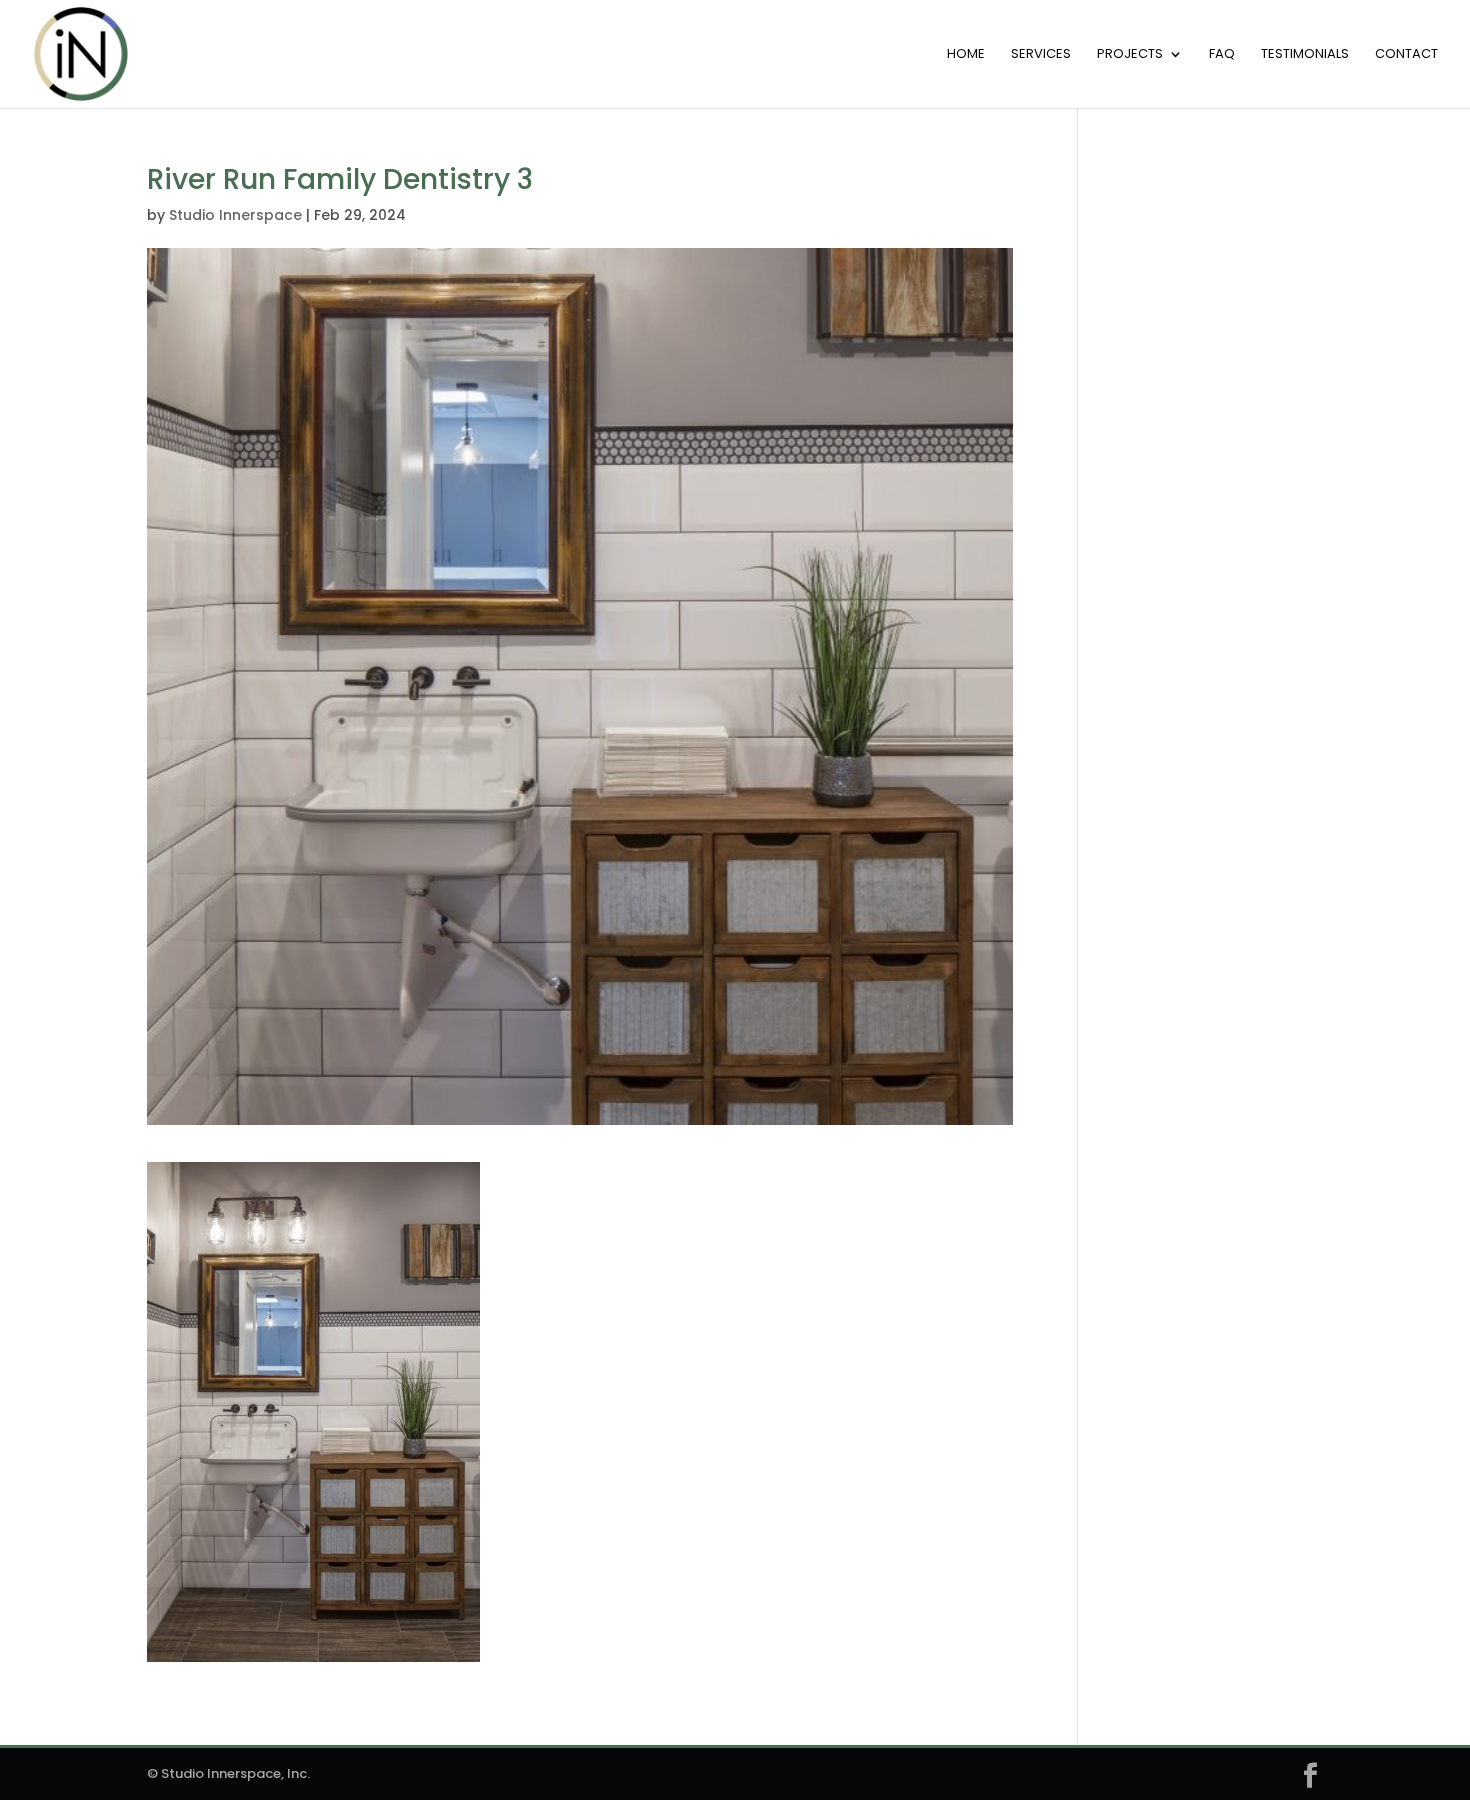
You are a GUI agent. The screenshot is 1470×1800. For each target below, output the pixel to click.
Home (966, 55)
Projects (1130, 55)
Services (1041, 55)
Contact (1406, 55)
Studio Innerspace (235, 215)
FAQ (1222, 55)
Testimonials (1305, 55)
